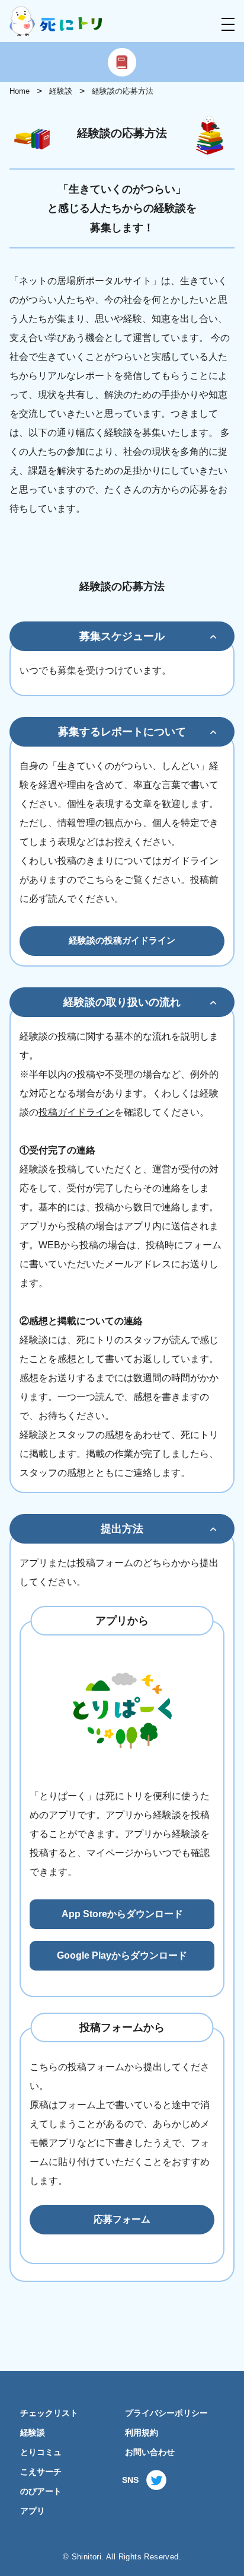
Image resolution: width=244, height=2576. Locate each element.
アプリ (33, 2511)
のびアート (41, 2491)
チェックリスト (49, 2413)
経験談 (61, 91)
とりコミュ (41, 2452)
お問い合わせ (150, 2452)
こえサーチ (41, 2472)
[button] (228, 24)
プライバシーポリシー (166, 2413)
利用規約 (142, 2433)
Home (20, 91)
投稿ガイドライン (76, 1112)
